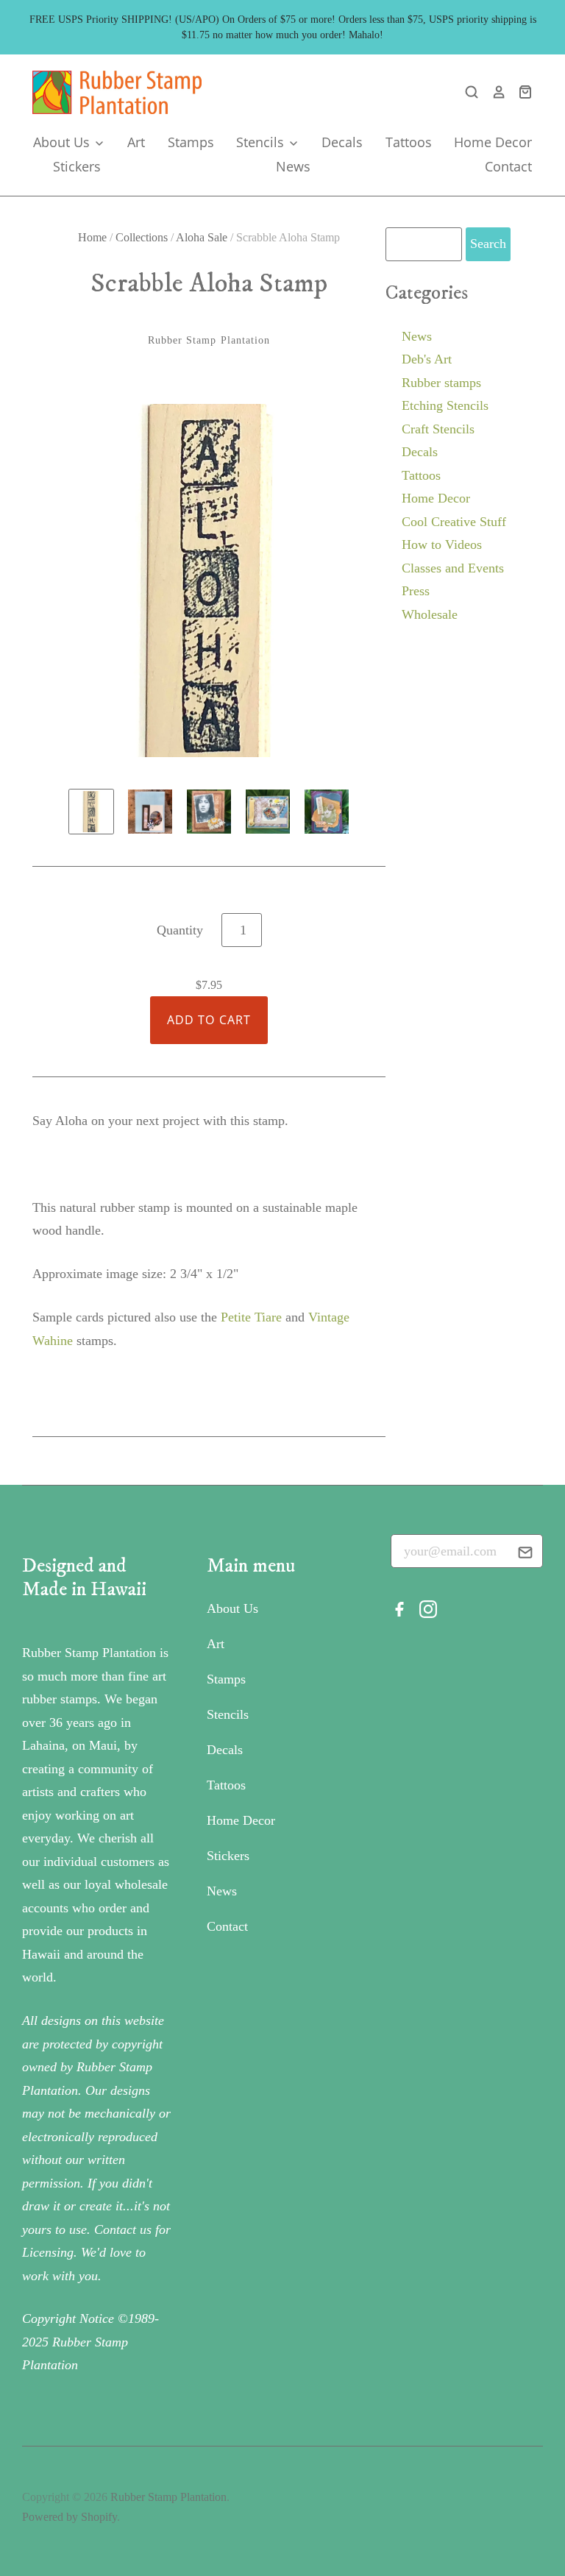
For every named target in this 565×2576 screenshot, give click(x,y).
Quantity (180, 930)
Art (136, 142)
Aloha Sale (202, 237)
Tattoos (409, 142)
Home (92, 237)
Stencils (262, 142)
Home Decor (493, 142)
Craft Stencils (438, 429)
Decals (342, 142)
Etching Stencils (445, 405)
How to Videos (442, 544)
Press (416, 591)
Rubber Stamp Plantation (209, 340)
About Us (63, 142)
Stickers (77, 166)
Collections (142, 237)
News (293, 166)
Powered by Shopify (70, 2517)
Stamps (191, 142)
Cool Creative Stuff (454, 522)
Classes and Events (453, 568)
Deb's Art (427, 359)
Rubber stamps (441, 383)
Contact (508, 166)
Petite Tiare (251, 1317)
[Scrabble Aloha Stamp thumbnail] (91, 812)
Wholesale (430, 614)
